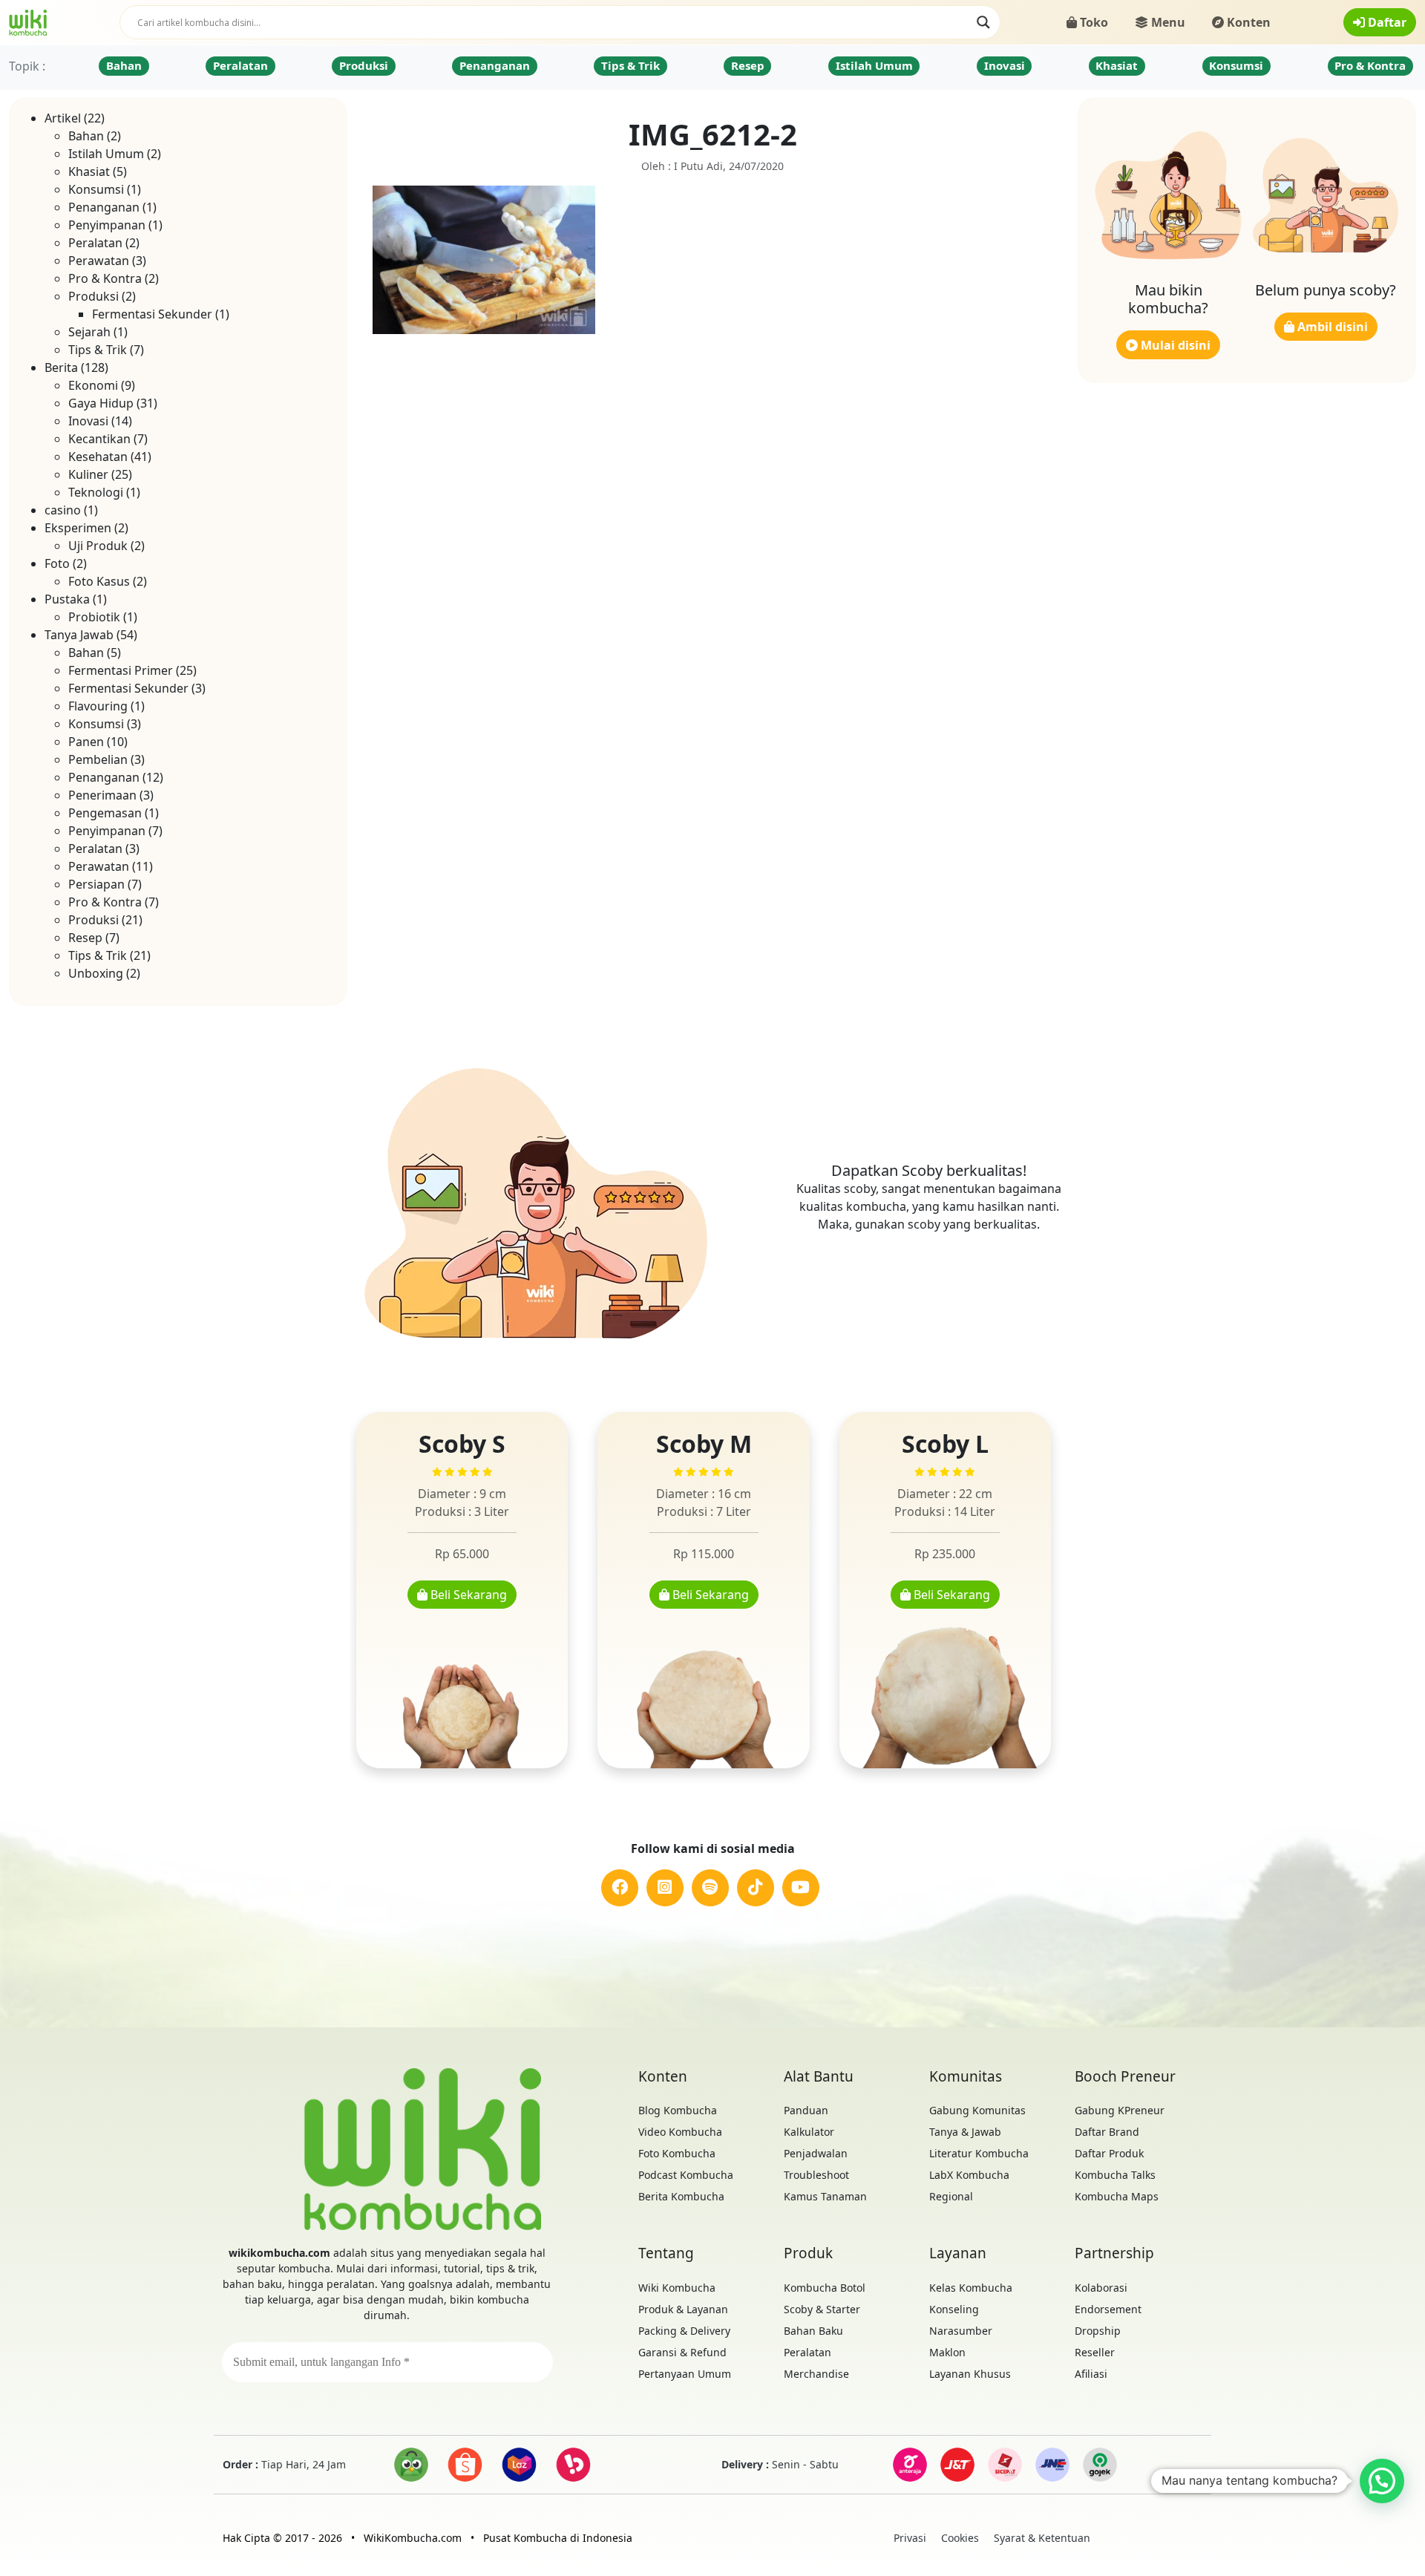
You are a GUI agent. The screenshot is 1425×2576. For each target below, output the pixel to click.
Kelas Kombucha (971, 2288)
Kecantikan (99, 439)
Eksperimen (78, 528)
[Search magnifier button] (983, 22)
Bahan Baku (813, 2331)
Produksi (364, 65)
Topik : (27, 66)
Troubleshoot (816, 2175)
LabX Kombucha (969, 2175)
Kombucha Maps (1117, 2196)
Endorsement (1108, 2309)
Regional (951, 2196)
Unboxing (96, 973)
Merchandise (816, 2374)
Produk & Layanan (683, 2309)
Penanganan (495, 65)
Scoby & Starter (822, 2309)
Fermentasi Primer (121, 670)
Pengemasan (105, 813)
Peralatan (240, 65)
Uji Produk (98, 546)
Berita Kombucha (681, 2196)
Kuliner (88, 474)
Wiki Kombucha (677, 2288)
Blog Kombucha (678, 2110)
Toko (1092, 22)
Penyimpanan (107, 225)
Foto (57, 563)
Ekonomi (93, 385)
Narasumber (961, 2331)
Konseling (954, 2309)
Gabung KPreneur (1120, 2110)
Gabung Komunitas (977, 2110)
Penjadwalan (816, 2153)
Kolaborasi (1101, 2288)
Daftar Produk (1109, 2153)
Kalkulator (809, 2132)
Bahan (124, 65)
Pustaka (67, 599)
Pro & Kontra (1370, 65)
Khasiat (1117, 65)
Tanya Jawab (79, 635)
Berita (61, 367)
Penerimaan (102, 795)
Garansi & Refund (682, 2352)
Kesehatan (98, 457)
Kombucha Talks (1115, 2175)
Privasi (910, 2538)
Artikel (63, 118)
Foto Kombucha (677, 2153)
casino (63, 510)
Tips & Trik (630, 65)
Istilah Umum (874, 65)
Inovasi (1005, 65)
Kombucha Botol (825, 2288)
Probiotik (94, 617)
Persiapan (96, 884)
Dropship (1098, 2331)
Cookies (960, 2538)
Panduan (806, 2110)
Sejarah (89, 332)
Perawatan (99, 261)
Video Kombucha (680, 2132)
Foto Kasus (99, 581)
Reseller (1095, 2352)
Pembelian (98, 759)
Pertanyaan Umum (685, 2374)
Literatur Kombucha (979, 2153)
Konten (1247, 22)
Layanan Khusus (970, 2374)
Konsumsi (1236, 65)
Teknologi (96, 492)
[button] (1382, 2481)
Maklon (947, 2352)
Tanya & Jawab (965, 2132)
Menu (1167, 22)
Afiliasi (1091, 2374)
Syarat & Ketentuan (1042, 2538)
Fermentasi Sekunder (152, 314)
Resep (748, 65)
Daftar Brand (1107, 2132)
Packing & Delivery (684, 2331)
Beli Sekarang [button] (467, 1595)
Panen (86, 742)
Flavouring (98, 706)
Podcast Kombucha (686, 2175)
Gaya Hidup (101, 403)
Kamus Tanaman (825, 2196)
